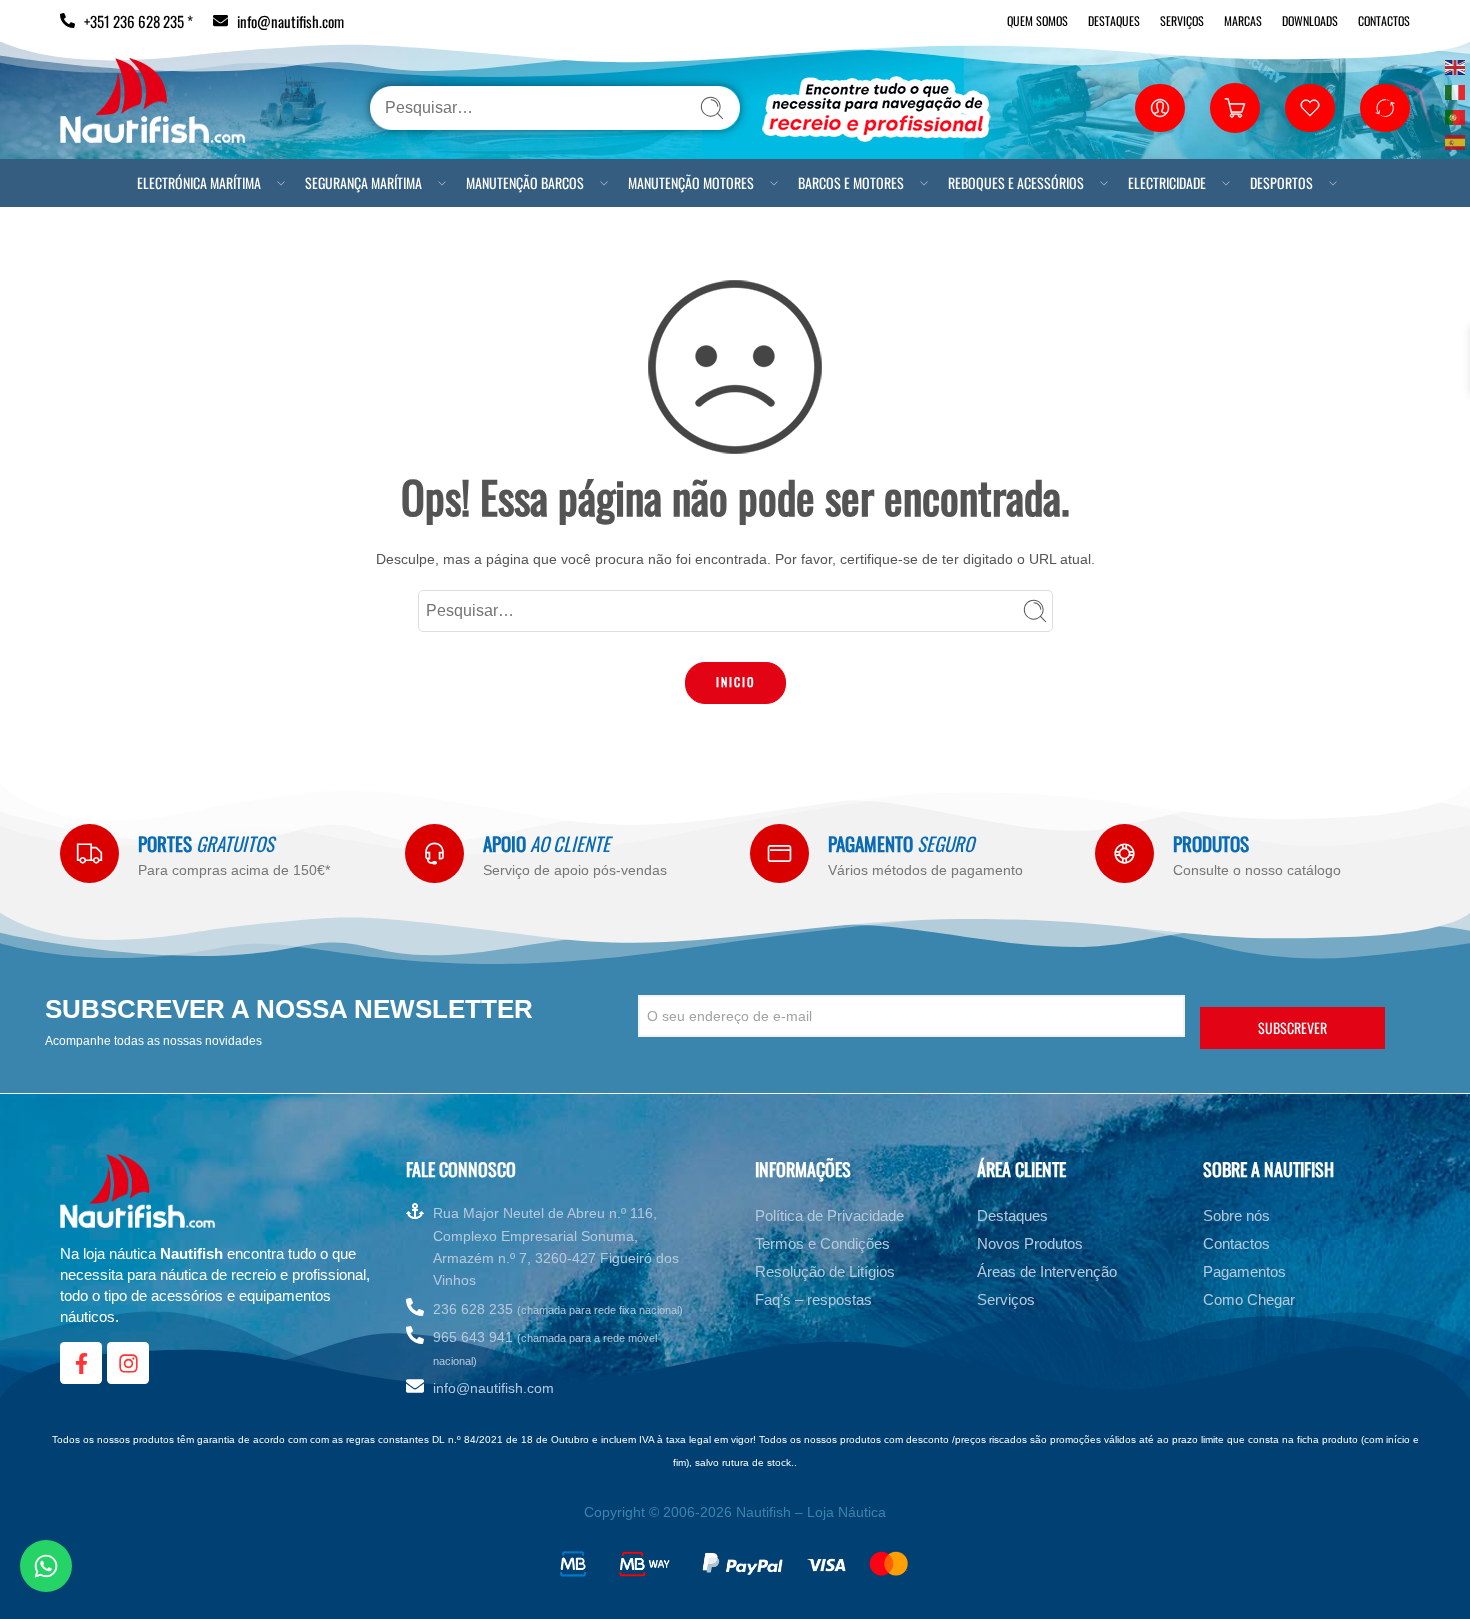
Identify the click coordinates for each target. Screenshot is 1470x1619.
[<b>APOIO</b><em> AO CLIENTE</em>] (434, 853)
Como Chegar (1249, 1303)
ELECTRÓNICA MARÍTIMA (199, 182)
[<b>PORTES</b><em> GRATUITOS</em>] (89, 853)
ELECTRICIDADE (1167, 182)
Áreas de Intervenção (1047, 1275)
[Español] (1456, 140)
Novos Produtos (1030, 1247)
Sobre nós (1236, 1219)
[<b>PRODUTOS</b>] (1124, 853)
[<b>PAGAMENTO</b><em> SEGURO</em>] (779, 853)
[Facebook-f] (81, 1367)
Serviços (1182, 20)
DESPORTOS (1281, 182)
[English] (1456, 65)
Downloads (1310, 20)
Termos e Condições (822, 1247)
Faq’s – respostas (813, 1303)
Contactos (1384, 20)
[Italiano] (1456, 90)
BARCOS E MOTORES (851, 182)
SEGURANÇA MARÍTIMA (363, 182)
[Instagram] (128, 1367)
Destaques (1114, 20)
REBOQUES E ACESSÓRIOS (1016, 182)
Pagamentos (1244, 1275)
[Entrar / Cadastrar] (1160, 108)
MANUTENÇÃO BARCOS (525, 182)
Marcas (1243, 20)
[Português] (1456, 115)
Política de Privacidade (829, 1219)
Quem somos (1037, 20)
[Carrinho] (1235, 108)
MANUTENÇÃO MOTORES (691, 182)
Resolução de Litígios (825, 1275)
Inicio (735, 681)
